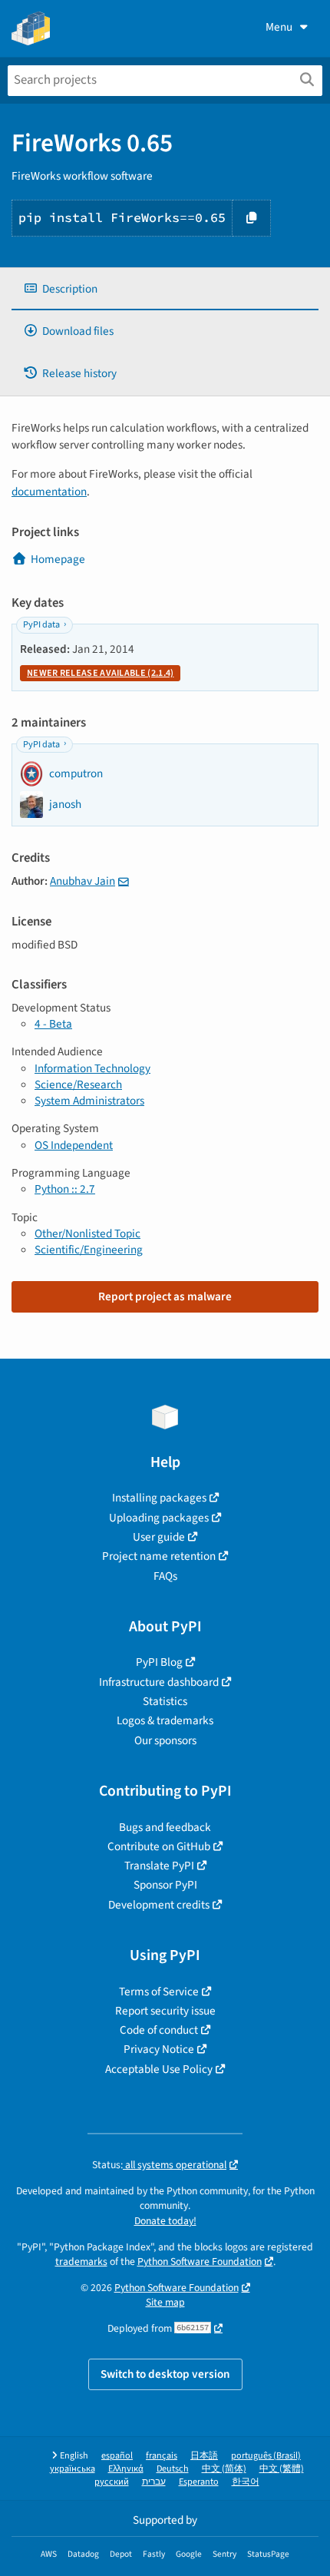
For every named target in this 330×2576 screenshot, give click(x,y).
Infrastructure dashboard (159, 1682)
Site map (165, 2302)
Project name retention (159, 1556)
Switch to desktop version (165, 2374)
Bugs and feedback (165, 1827)
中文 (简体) (224, 2469)
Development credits (159, 1905)
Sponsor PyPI (165, 1885)
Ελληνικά (126, 2469)
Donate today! (165, 2221)
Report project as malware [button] (165, 1296)
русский (112, 2482)
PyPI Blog (159, 1662)
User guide (159, 1537)
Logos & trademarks (165, 1720)
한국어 (246, 2482)
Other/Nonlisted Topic (87, 1233)
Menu (279, 27)
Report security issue (165, 2011)
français (162, 2456)
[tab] (165, 289)
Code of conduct (159, 2030)
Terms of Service (159, 1992)
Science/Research (78, 1084)
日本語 (204, 2456)
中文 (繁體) (282, 2469)
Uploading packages (159, 1518)
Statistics (165, 1701)
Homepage (58, 559)
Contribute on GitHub (159, 1846)
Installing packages (159, 1498)
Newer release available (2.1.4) (100, 673)
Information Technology (92, 1068)
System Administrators (89, 1101)
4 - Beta (53, 1024)
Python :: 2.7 (65, 1189)
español (117, 2456)
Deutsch (173, 2469)
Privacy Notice (159, 2049)
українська (73, 2469)
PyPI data (41, 625)
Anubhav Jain (82, 881)
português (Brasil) (266, 2456)
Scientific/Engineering (89, 1250)
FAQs (165, 1576)
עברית (154, 2482)
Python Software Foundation (200, 2261)
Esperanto (199, 2482)
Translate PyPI (159, 1866)
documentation (49, 492)
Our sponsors (165, 1740)
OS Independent (74, 1145)
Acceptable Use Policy (159, 2069)
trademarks (81, 2261)
